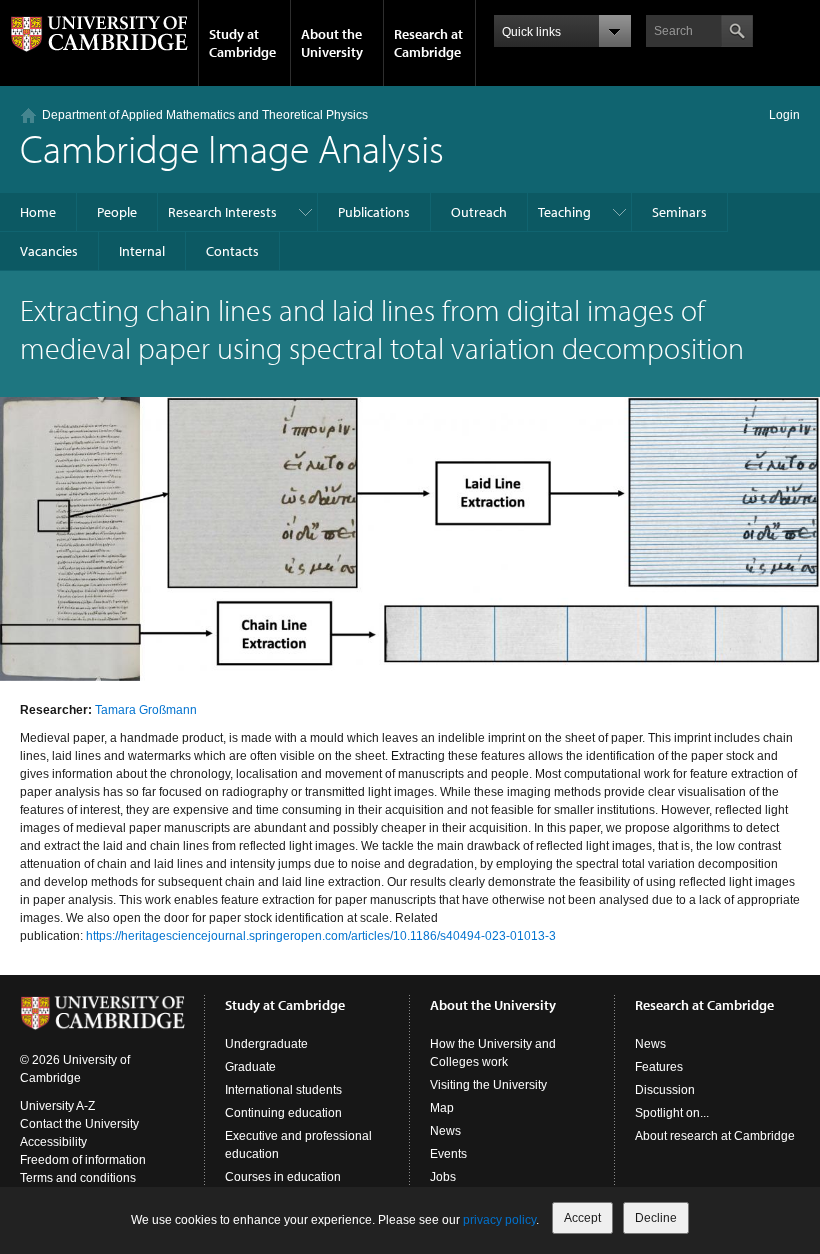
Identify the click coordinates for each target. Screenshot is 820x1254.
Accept (582, 1218)
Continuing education (283, 1113)
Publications (374, 212)
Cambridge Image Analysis (232, 147)
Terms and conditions (78, 1178)
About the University (332, 43)
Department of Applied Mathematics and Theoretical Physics (205, 115)
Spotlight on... (672, 1113)
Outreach (479, 212)
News (445, 1131)
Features (659, 1067)
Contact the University (79, 1124)
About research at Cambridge (715, 1136)
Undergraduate (266, 1044)
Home (38, 212)
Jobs (443, 1177)
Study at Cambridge (242, 43)
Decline (656, 1218)
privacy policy (499, 1220)
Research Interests (222, 212)
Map (442, 1108)
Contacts (232, 251)
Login (784, 115)
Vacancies (49, 251)
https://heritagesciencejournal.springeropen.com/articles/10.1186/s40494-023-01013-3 (321, 936)
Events (448, 1154)
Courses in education (283, 1177)
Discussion (665, 1090)
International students (283, 1090)
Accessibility (53, 1142)
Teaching (564, 212)
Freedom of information (83, 1160)
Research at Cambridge (428, 43)
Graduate (250, 1067)
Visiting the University (488, 1085)
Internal (142, 251)
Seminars (679, 212)
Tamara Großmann (146, 710)
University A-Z (57, 1106)
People (117, 212)
